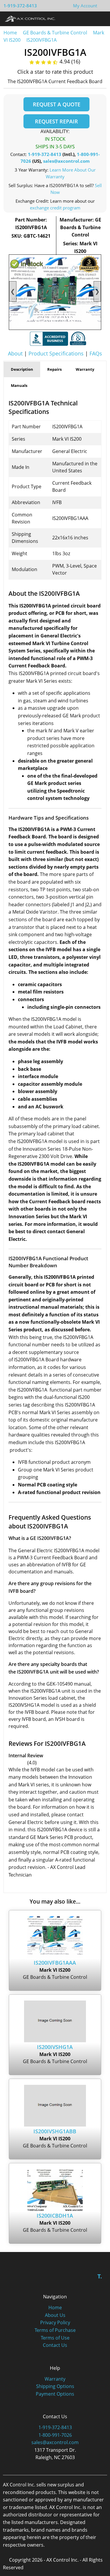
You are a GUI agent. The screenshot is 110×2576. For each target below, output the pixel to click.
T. (100, 2276)
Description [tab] (22, 369)
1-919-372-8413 (20, 6)
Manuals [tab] (19, 385)
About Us (55, 2315)
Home (10, 33)
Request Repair (56, 121)
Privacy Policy (55, 2322)
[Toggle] (100, 19)
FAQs (96, 353)
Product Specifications (56, 353)
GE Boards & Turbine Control (56, 33)
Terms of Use (55, 2338)
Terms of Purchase (55, 2330)
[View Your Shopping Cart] (102, 6)
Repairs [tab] (54, 369)
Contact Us (55, 2345)
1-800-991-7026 (55, 2435)
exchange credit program (55, 208)
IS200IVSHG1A (55, 2047)
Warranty (55, 2379)
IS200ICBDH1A (55, 2216)
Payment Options (55, 2394)
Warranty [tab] (85, 369)
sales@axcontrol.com (66, 161)
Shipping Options (55, 2386)
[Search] (89, 19)
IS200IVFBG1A (42, 40)
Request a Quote (57, 104)
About (15, 353)
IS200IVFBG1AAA (55, 1963)
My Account (85, 6)
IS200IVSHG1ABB (55, 2131)
